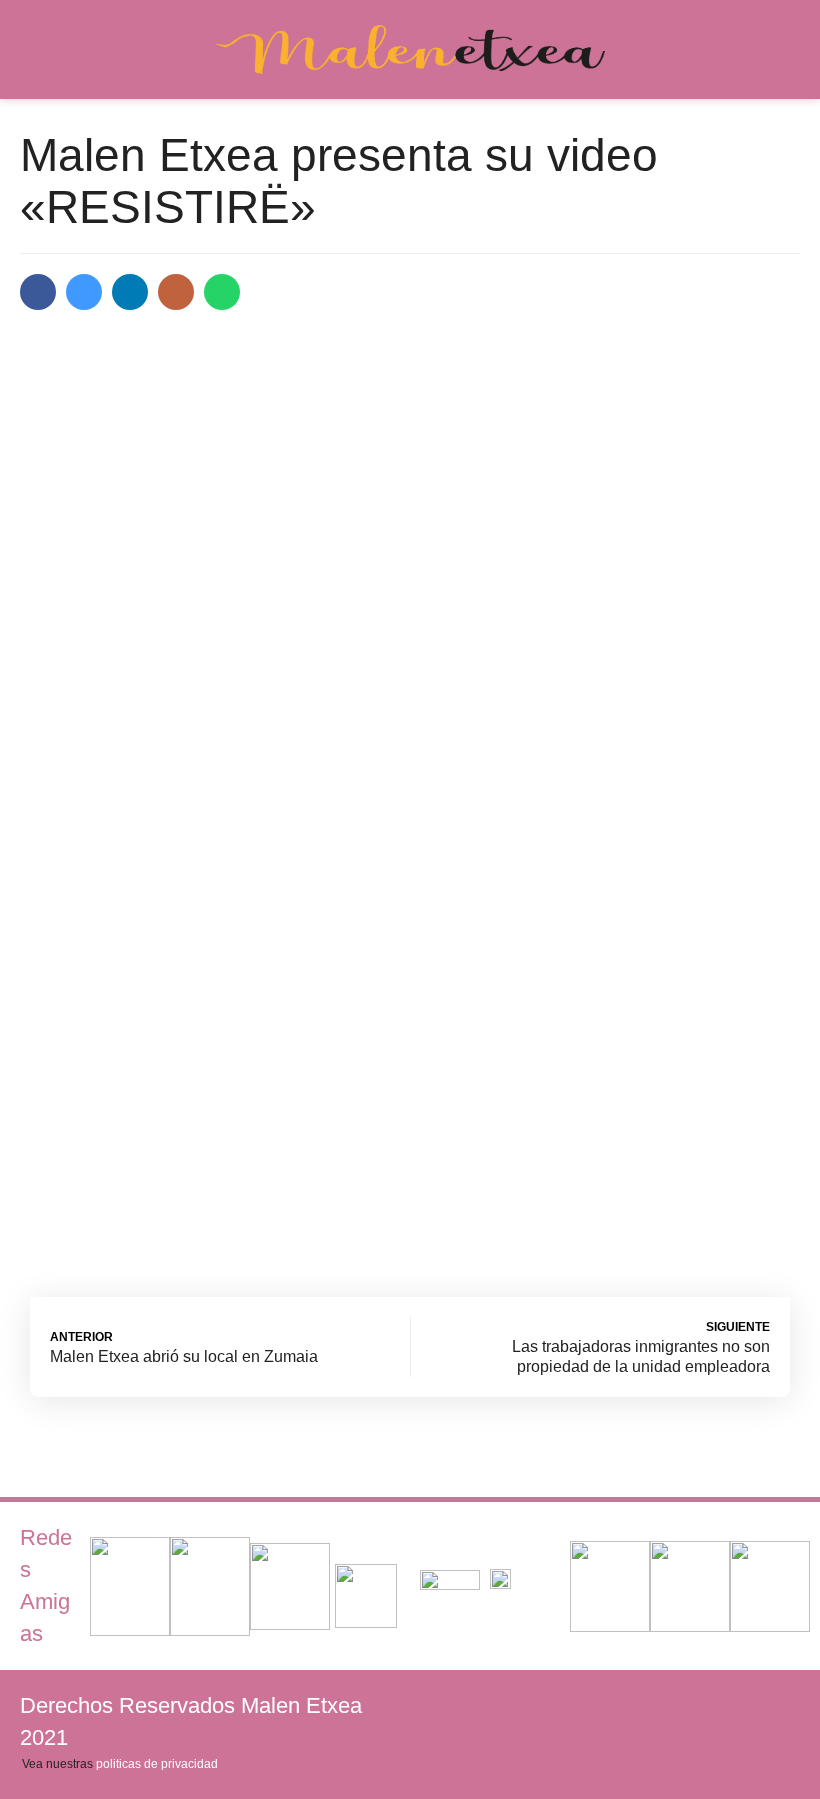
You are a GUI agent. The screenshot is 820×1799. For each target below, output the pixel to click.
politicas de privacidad (157, 1764)
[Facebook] (38, 292)
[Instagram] (780, 1705)
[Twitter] (84, 292)
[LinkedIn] (130, 292)
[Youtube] (715, 1705)
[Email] (176, 292)
